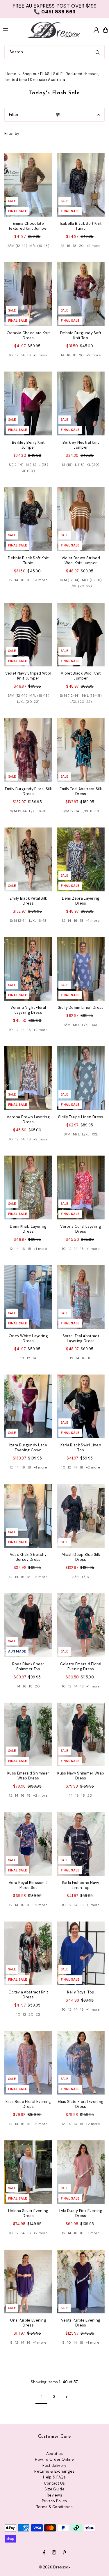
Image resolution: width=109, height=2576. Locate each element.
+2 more (93, 246)
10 (11, 355)
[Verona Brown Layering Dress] (28, 1078)
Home (11, 74)
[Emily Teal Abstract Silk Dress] (81, 750)
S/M (67, 1025)
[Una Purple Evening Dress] (28, 2282)
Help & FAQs (54, 2477)
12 (63, 246)
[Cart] (106, 30)
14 (23, 355)
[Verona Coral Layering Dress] (81, 1187)
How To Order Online (54, 2459)
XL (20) (28, 471)
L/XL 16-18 (38, 811)
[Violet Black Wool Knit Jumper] (81, 635)
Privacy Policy (54, 2501)
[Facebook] (44, 2553)
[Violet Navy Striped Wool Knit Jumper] (28, 635)
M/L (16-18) (39, 246)
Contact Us (54, 2483)
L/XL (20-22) (81, 586)
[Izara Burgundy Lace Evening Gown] (28, 1406)
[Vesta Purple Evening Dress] (81, 2282)
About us (55, 2454)
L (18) (43, 465)
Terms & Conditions (55, 2507)
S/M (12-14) (17, 246)
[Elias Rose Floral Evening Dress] (28, 2063)
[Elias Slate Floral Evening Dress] (81, 2063)
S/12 (76, 1577)
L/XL (86, 1025)
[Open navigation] (11, 30)
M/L (76, 1025)
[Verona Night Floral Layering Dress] (28, 969)
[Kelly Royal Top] (81, 1953)
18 (75, 246)
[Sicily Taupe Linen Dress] (81, 1078)
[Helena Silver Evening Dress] (28, 2172)
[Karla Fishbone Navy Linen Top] (81, 1844)
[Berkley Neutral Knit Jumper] (81, 403)
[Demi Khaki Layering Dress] (28, 1187)
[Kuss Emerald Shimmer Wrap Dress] (28, 1734)
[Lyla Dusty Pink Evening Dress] (81, 2172)
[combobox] (54, 52)
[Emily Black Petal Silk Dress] (28, 859)
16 (69, 246)
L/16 (85, 1577)
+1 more (93, 921)
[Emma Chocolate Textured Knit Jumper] (28, 185)
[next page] (67, 2397)
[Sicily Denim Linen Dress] (81, 969)
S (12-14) (16, 465)
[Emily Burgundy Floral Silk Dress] (28, 750)
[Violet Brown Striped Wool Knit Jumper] (81, 519)
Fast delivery (54, 2466)
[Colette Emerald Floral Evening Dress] (81, 1625)
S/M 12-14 (18, 811)
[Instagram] (54, 2553)
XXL (95, 1025)
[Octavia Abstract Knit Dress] (28, 1953)
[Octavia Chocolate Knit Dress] (28, 294)
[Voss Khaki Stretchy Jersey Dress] (28, 1516)
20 (82, 246)
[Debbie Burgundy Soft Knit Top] (81, 294)
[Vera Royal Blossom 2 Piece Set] (28, 1844)
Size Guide (54, 2489)
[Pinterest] (64, 2553)
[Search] (98, 52)
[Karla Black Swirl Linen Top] (81, 1406)
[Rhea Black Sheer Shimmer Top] (28, 1625)
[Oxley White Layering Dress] (28, 1297)
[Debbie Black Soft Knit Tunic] (28, 519)
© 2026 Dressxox (54, 2567)
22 (38, 2014)
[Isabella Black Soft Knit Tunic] (81, 185)
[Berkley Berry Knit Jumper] (28, 403)
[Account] (96, 30)
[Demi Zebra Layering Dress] (81, 859)
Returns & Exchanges (54, 2471)
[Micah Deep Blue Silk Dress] (81, 1516)
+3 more (41, 355)
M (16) (31, 465)
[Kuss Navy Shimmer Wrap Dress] (81, 1734)
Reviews (54, 2495)
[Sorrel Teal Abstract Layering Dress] (81, 1297)
